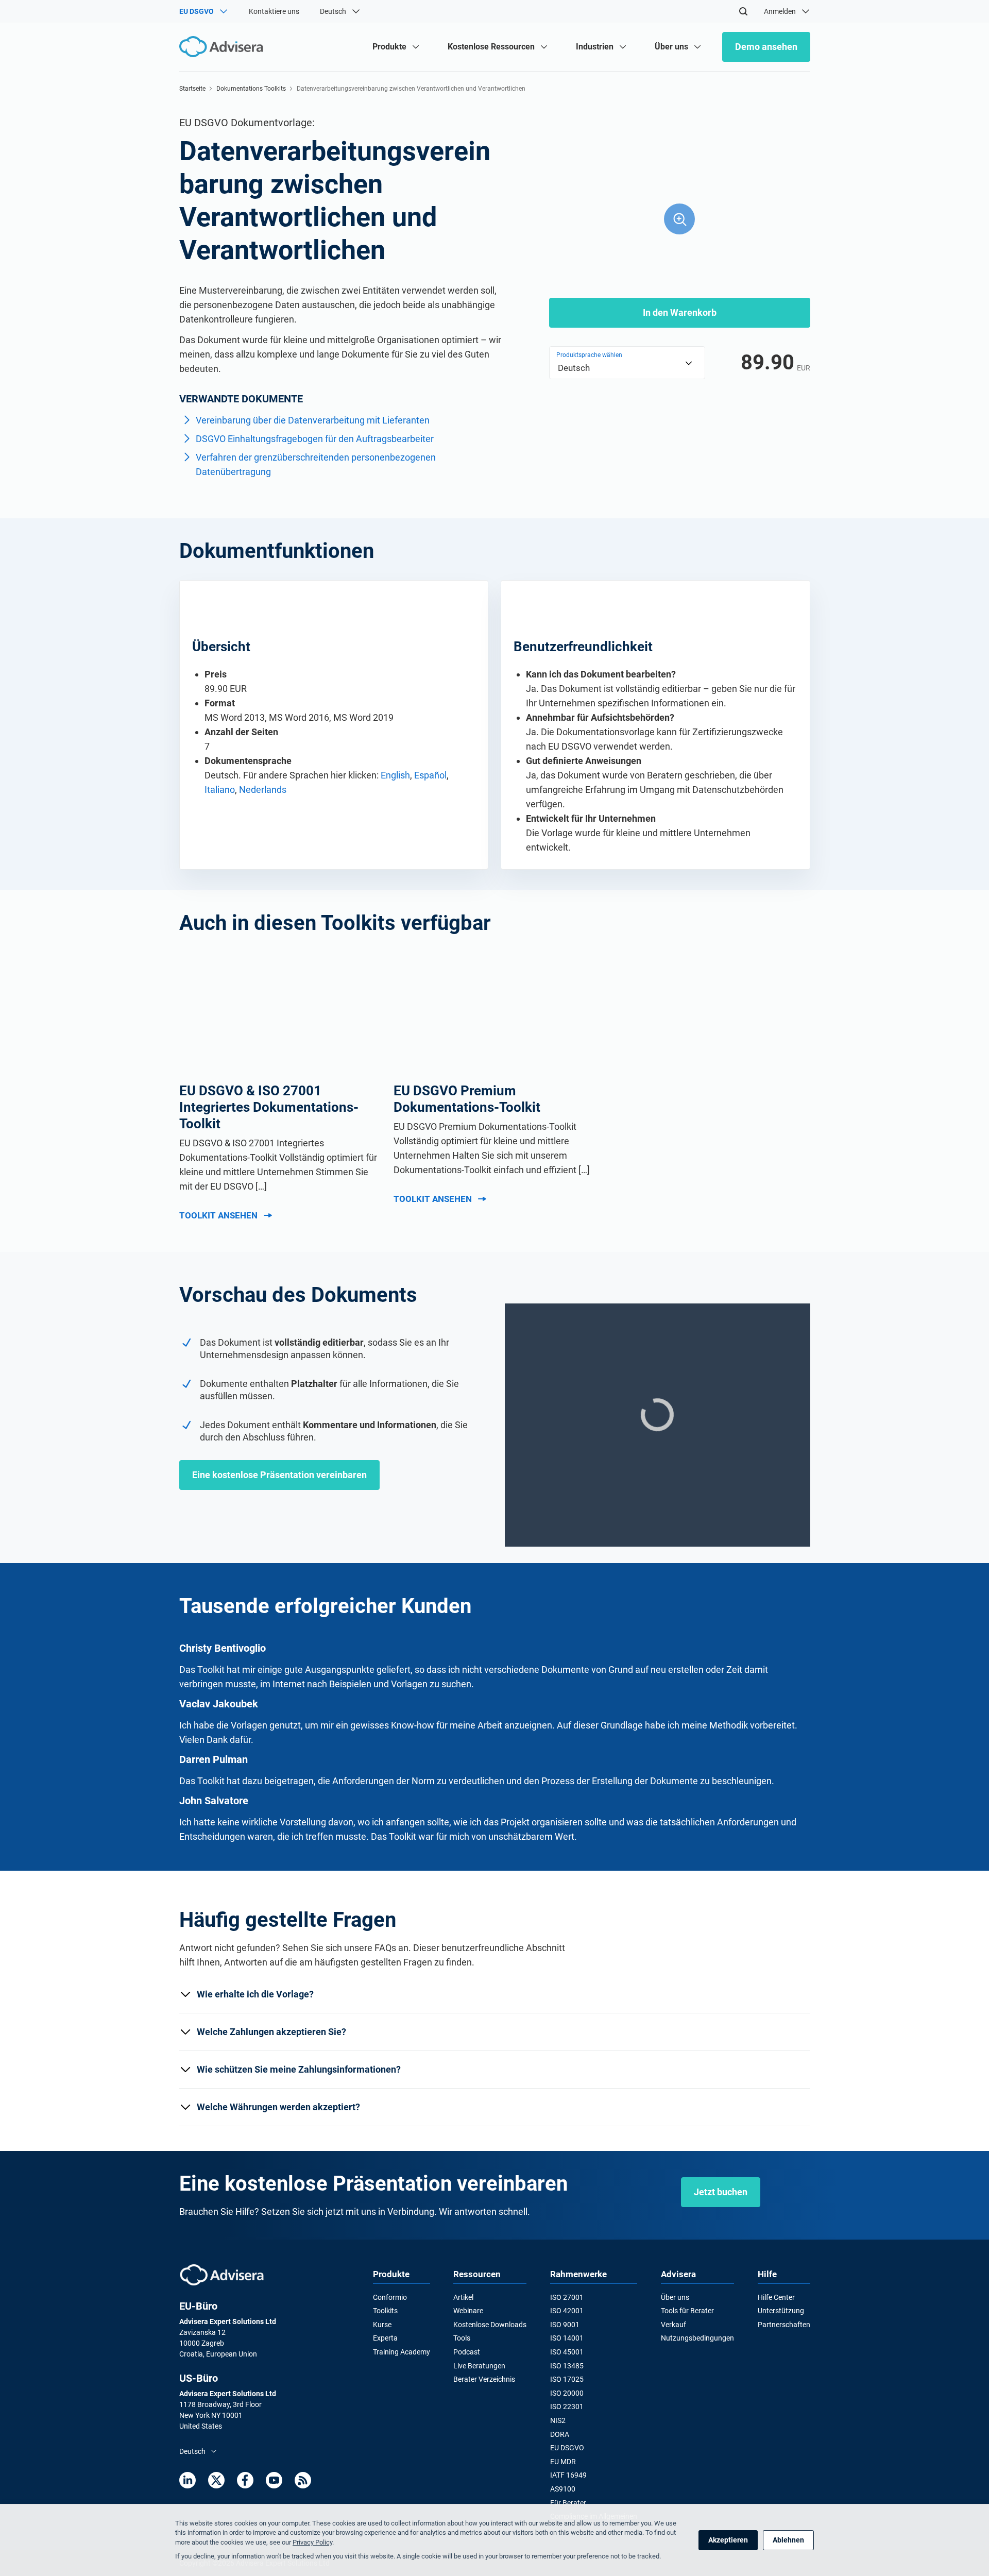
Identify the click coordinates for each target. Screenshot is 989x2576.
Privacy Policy (312, 2542)
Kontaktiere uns (274, 11)
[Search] (743, 11)
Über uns (675, 2297)
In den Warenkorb (680, 312)
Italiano (220, 790)
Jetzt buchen (721, 2192)
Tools (462, 2338)
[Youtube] (274, 2480)
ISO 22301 (567, 2406)
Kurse (382, 2325)
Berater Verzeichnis (484, 2379)
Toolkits (385, 2311)
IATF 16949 (568, 2475)
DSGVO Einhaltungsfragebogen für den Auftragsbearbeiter (315, 439)
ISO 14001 (567, 2338)
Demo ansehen (766, 47)
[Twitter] (216, 2480)
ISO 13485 (567, 2366)
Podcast (467, 2352)
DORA (560, 2434)
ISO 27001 (567, 2297)
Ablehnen (788, 2540)
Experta (385, 2338)
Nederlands (263, 790)
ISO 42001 (567, 2311)
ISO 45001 (567, 2352)
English (395, 775)
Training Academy (402, 2352)
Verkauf (673, 2325)
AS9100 (563, 2489)
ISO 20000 (567, 2393)
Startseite (192, 89)
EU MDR (563, 2462)
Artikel (463, 2297)
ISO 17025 (567, 2379)
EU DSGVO (567, 2448)
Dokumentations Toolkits (251, 89)
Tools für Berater (687, 2311)
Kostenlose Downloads (490, 2325)
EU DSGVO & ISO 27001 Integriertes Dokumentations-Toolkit (269, 1107)
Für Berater (568, 2503)
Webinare (468, 2311)
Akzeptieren (728, 2540)
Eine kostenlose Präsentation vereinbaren (279, 1475)
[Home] (224, 47)
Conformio (390, 2297)
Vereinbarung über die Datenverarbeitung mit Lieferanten (313, 420)
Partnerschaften (784, 2325)
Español (430, 775)
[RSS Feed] (303, 2480)
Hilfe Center (776, 2297)
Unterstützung (781, 2311)
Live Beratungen (479, 2366)
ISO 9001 (565, 2325)
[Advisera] (222, 2275)
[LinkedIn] (187, 2480)
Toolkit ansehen (218, 1215)
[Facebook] (245, 2480)
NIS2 (558, 2420)
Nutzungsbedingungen (697, 2338)
